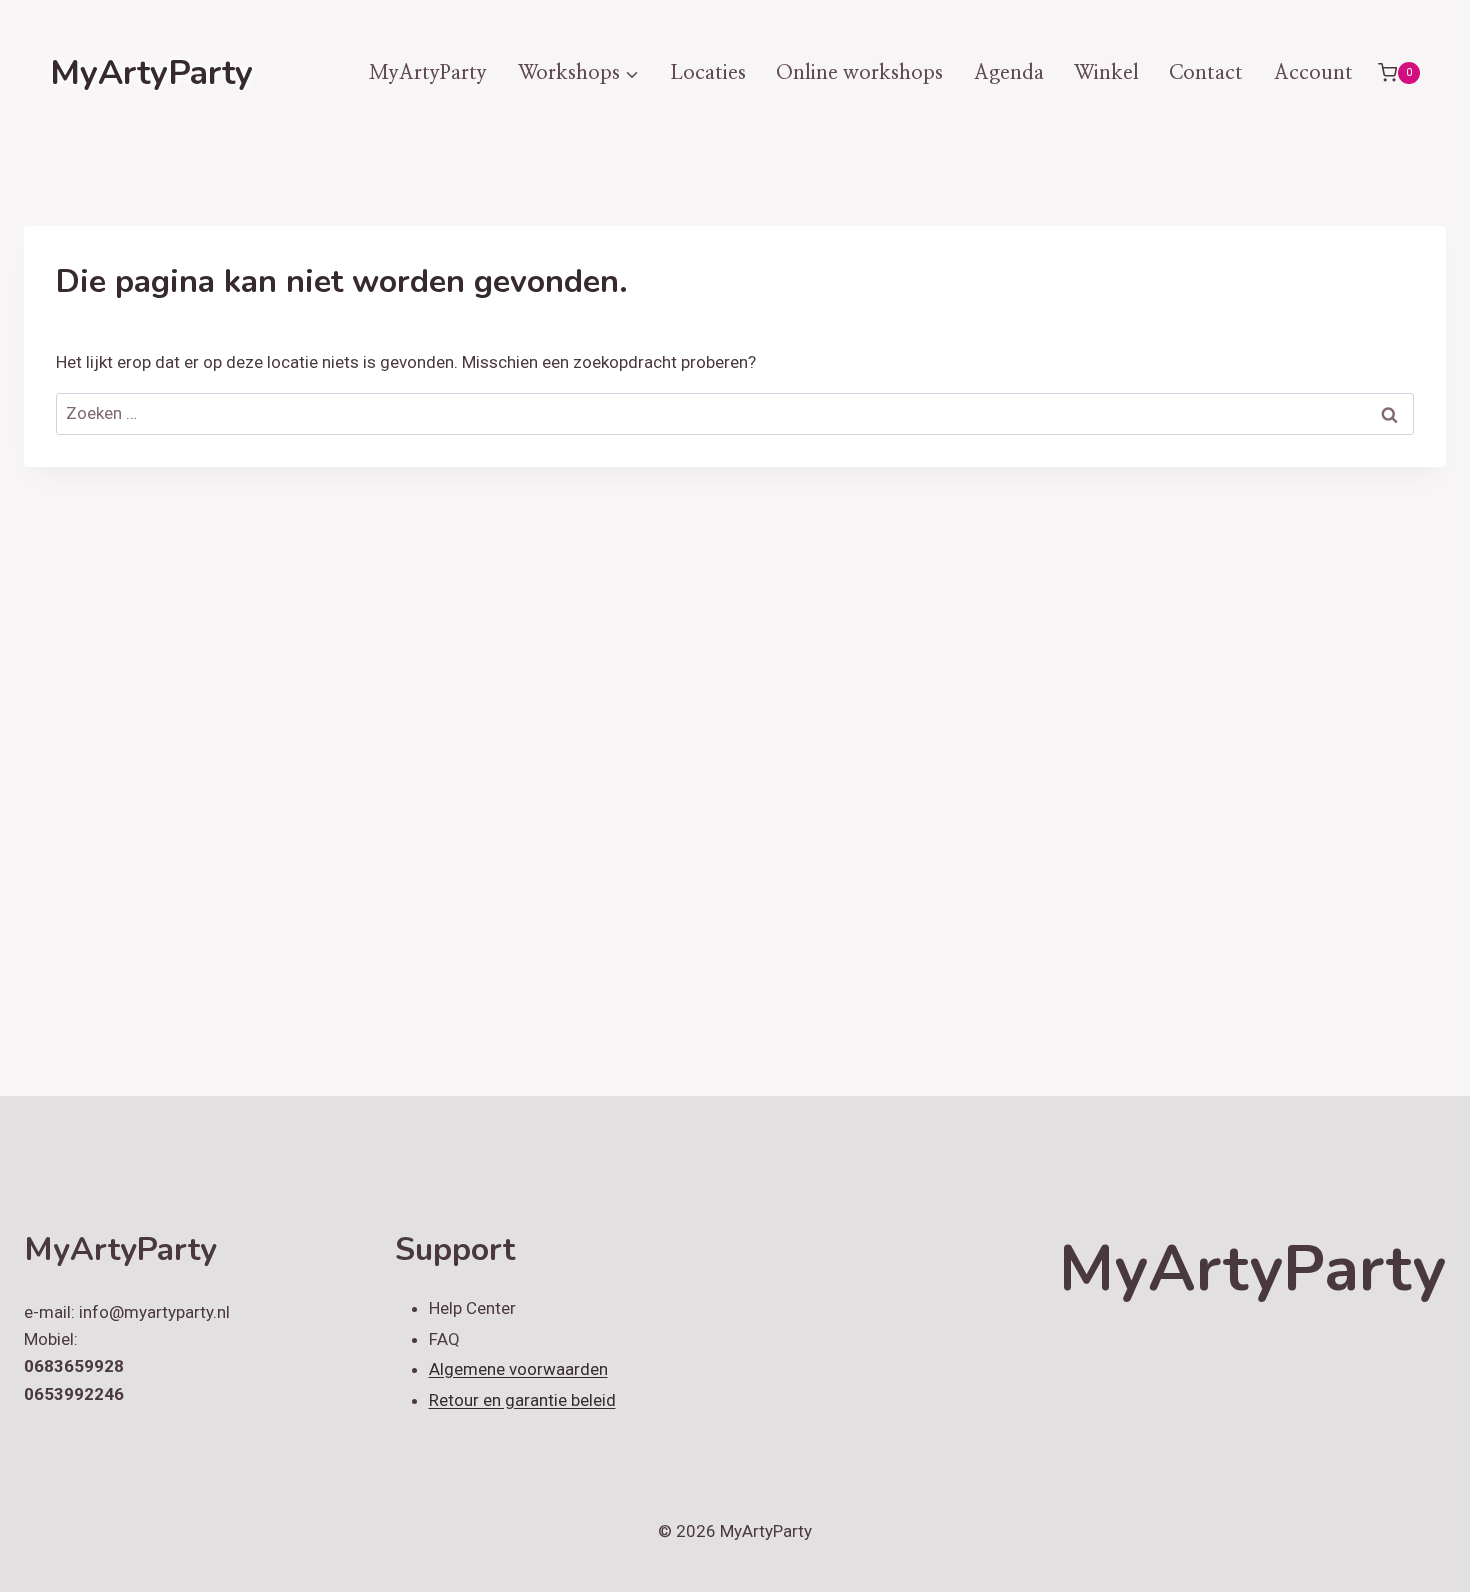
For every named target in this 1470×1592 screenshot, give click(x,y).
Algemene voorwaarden (518, 1369)
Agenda (1009, 73)
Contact (1206, 73)
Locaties (708, 73)
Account (1313, 73)
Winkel (1106, 73)
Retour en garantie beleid (522, 1400)
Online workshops (859, 73)
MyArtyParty (428, 73)
